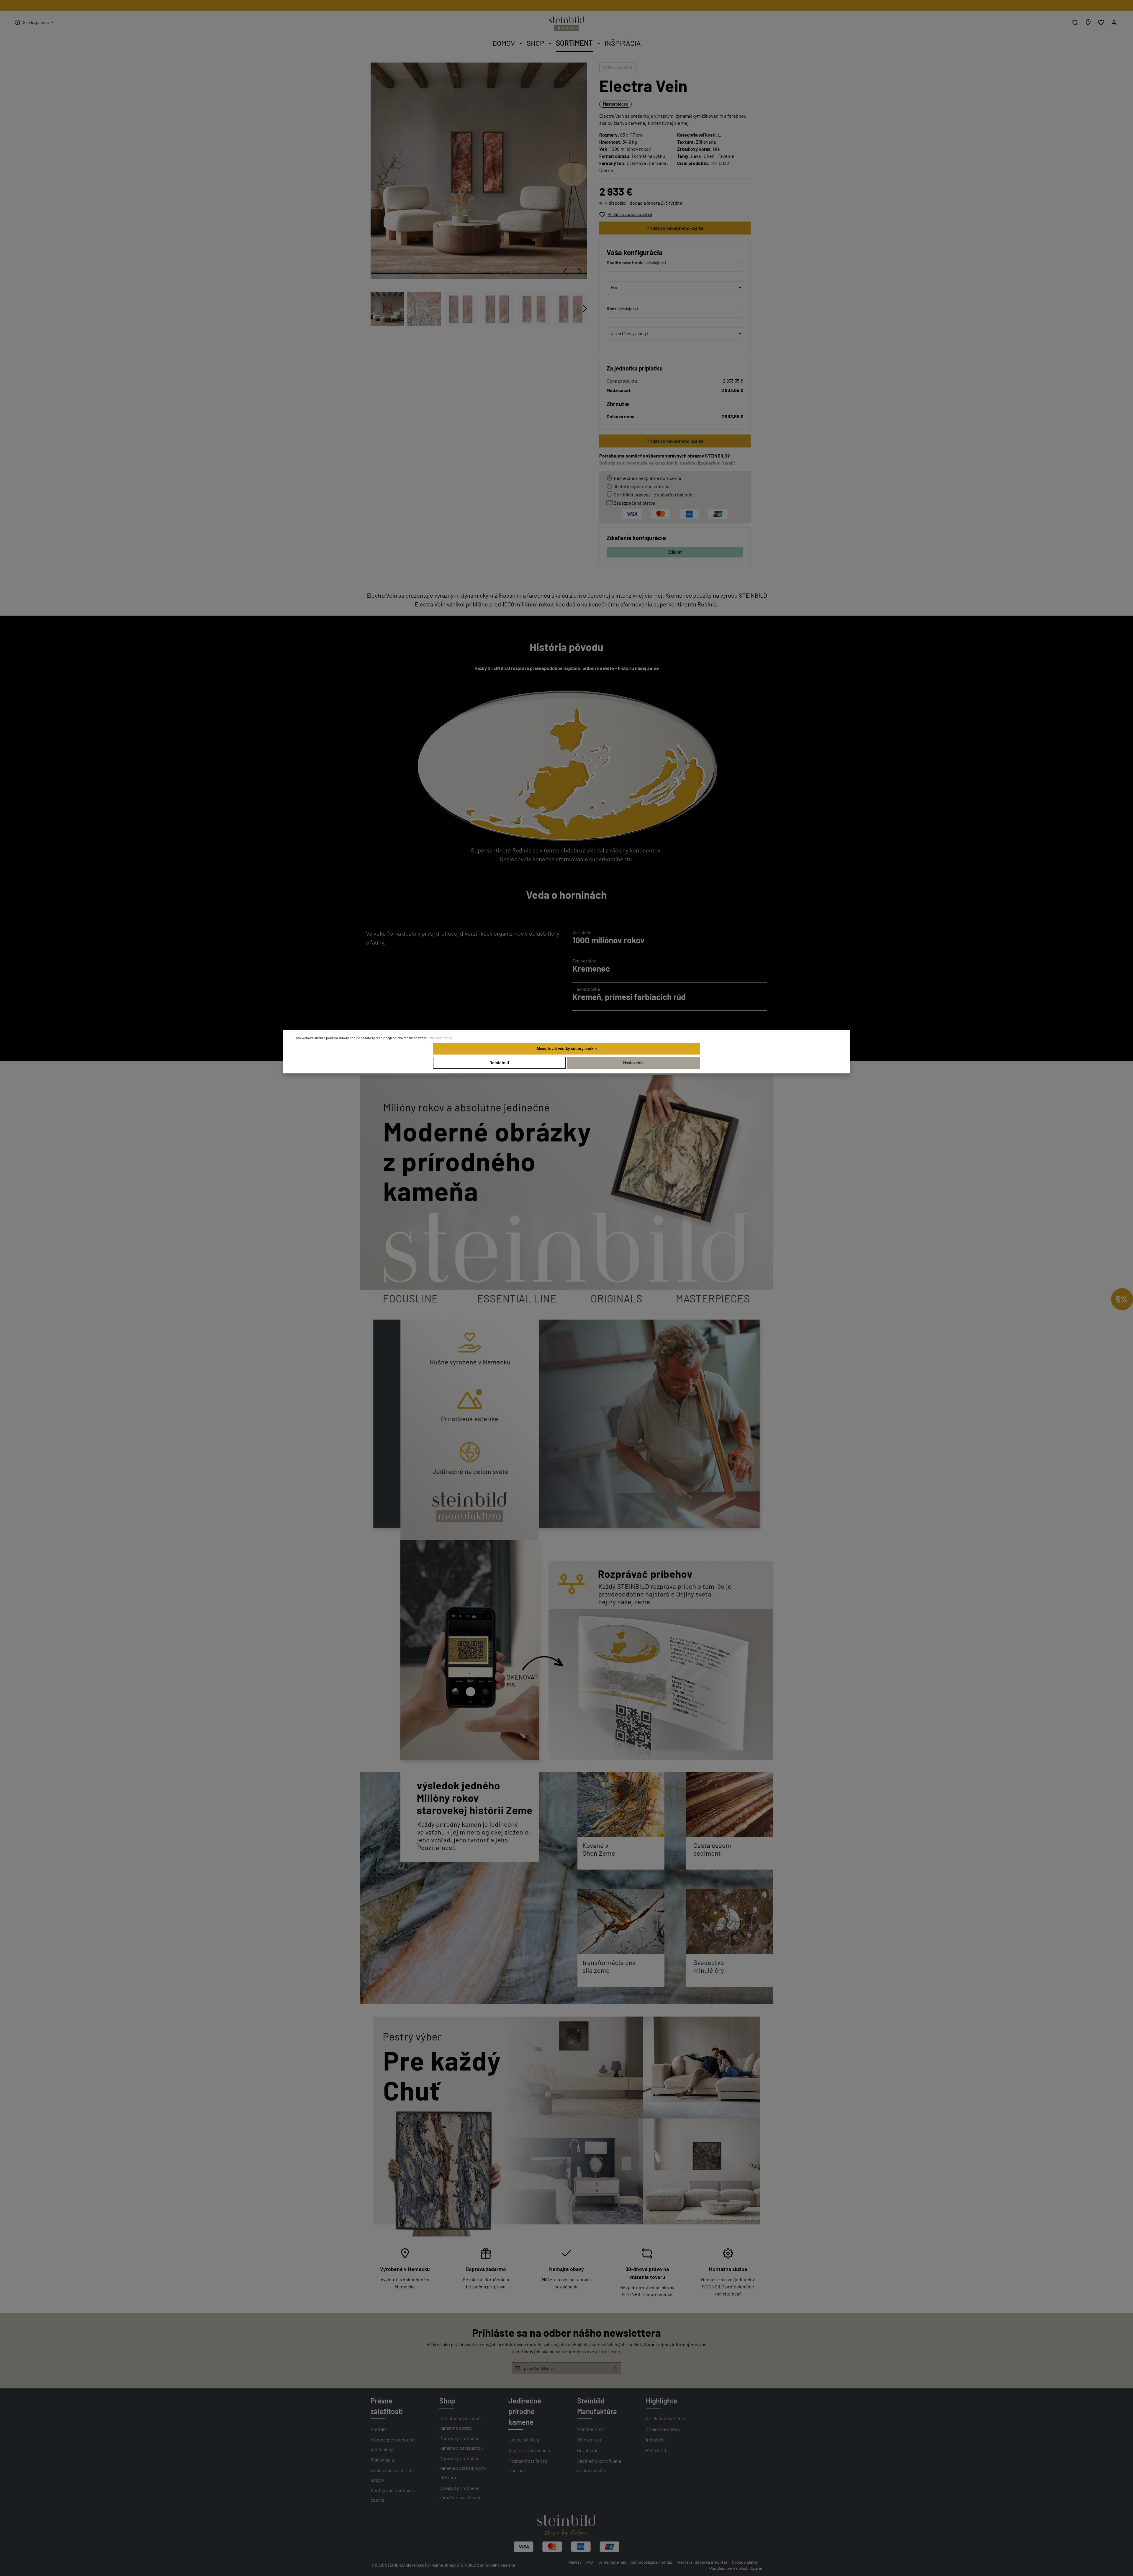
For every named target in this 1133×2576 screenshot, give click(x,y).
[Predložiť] (615, 2368)
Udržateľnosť (591, 2429)
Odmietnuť (499, 1063)
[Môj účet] (1114, 22)
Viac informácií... (442, 1038)
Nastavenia (633, 1063)
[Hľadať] (1075, 22)
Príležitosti (657, 2450)
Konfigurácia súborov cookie (393, 2495)
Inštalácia (656, 2440)
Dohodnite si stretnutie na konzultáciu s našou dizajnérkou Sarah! (667, 463)
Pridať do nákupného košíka (675, 228)
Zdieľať (675, 552)
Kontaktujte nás (612, 2562)
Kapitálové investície (529, 2450)
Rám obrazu (589, 2440)
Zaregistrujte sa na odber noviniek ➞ (567, 5)
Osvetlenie (588, 2450)
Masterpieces (615, 104)
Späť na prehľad (618, 68)
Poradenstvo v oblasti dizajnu (736, 2568)
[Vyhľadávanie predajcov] (1088, 22)
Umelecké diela (524, 2440)
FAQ (589, 2562)
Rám (611, 308)
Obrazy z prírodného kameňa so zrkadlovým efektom (462, 2468)
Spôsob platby (745, 2562)
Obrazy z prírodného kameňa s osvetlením (460, 2493)
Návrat (575, 2562)
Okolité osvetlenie (625, 262)
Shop (447, 2401)
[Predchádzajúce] (565, 271)
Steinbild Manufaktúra (597, 2406)
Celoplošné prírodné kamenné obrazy (460, 2423)
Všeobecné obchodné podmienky (393, 2444)
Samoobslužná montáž (651, 2562)
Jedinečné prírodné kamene (525, 2411)
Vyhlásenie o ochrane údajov (392, 2475)
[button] (675, 264)
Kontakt (379, 2429)
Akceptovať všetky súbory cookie (567, 1048)
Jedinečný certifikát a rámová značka (599, 2466)
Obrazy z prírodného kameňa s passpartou (461, 2443)
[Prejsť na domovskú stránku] (566, 24)
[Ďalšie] (580, 271)
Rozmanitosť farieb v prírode (528, 2466)
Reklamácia (382, 2460)
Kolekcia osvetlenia (665, 2418)
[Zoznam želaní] (1101, 22)
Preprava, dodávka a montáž (702, 2562)
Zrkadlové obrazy (663, 2429)
